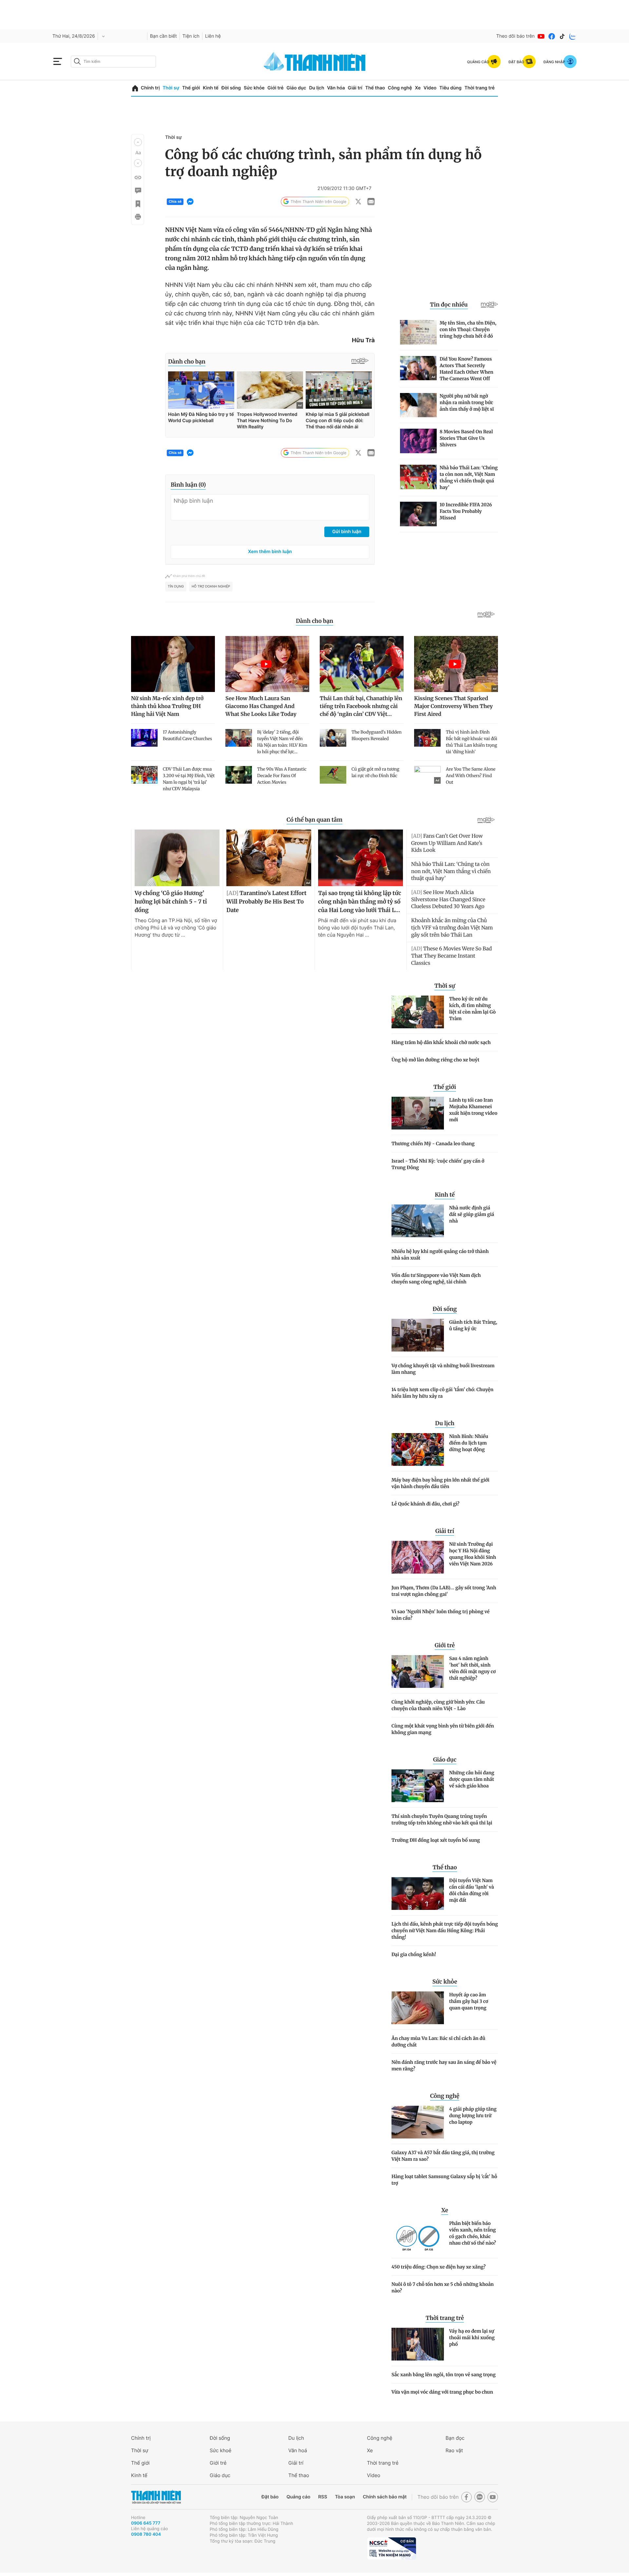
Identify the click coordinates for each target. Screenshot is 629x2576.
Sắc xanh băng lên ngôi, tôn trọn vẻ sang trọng (444, 2375)
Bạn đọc (455, 2438)
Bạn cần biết (163, 36)
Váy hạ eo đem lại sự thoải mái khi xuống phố (472, 2338)
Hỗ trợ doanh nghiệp (211, 587)
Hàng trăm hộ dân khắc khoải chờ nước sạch (441, 1042)
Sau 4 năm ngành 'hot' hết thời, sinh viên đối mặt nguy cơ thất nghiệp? (472, 1668)
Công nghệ (400, 88)
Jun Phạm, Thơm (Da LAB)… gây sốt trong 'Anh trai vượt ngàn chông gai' (444, 1591)
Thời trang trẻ (480, 88)
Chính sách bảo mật (385, 2497)
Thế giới (191, 88)
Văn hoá (298, 2450)
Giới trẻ (275, 88)
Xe (418, 88)
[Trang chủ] (135, 88)
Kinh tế (211, 88)
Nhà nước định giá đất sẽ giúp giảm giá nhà (472, 1214)
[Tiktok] (562, 36)
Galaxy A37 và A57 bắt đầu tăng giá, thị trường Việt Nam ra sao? (443, 2156)
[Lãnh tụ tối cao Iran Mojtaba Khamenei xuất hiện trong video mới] (418, 1113)
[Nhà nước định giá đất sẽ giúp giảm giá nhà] (418, 1221)
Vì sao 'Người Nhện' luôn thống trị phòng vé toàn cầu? (440, 1615)
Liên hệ (213, 36)
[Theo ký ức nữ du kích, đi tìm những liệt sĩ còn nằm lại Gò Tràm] (418, 1012)
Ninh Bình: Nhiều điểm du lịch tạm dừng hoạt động (469, 1443)
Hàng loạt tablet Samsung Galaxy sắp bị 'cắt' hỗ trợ (444, 2180)
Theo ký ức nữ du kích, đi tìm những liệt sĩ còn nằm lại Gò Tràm (472, 1009)
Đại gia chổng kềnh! (414, 1954)
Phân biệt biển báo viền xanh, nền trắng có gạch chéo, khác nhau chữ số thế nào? (473, 2233)
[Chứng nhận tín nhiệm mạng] (391, 2548)
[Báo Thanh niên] (156, 2497)
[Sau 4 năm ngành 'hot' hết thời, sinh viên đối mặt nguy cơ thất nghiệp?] (418, 1671)
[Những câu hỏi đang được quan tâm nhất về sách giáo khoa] (418, 1786)
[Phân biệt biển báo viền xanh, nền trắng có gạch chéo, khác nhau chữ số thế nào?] (418, 2236)
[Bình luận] (138, 191)
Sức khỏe (254, 88)
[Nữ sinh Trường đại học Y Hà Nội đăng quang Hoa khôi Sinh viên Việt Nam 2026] (418, 1557)
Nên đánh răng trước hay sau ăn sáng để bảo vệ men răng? (444, 2065)
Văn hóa (336, 88)
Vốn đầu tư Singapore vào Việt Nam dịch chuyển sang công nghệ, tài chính (436, 1279)
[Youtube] (541, 36)
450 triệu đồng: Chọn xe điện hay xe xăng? (438, 2267)
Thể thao (375, 88)
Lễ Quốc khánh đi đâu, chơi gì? (425, 1504)
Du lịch (316, 88)
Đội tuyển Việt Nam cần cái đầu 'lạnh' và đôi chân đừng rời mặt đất (472, 1890)
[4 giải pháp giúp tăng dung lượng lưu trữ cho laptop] (418, 2122)
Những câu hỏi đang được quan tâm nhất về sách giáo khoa (472, 1779)
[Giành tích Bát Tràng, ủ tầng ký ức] (418, 1335)
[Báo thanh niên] (314, 61)
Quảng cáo (298, 2497)
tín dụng (176, 587)
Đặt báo (270, 2497)
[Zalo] (573, 36)
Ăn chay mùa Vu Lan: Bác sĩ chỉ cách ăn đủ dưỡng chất (438, 2042)
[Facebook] (552, 36)
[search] (113, 62)
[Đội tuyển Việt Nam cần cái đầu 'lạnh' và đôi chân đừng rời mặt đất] (418, 1894)
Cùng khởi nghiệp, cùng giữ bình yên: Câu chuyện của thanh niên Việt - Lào (438, 1705)
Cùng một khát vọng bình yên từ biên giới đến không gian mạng (443, 1729)
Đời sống (231, 88)
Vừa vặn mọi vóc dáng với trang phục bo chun (442, 2392)
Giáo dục (296, 88)
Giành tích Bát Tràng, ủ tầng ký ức (473, 1325)
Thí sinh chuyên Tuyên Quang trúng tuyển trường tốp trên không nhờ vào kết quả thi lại (442, 1820)
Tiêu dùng (450, 88)
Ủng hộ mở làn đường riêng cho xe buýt (435, 1060)
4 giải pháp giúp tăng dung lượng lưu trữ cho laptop (473, 2116)
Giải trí (355, 88)
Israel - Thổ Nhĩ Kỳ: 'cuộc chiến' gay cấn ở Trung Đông (438, 1164)
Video (430, 88)
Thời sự (171, 88)
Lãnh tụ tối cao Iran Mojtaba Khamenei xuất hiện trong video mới (473, 1110)
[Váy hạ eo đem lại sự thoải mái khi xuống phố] (418, 2344)
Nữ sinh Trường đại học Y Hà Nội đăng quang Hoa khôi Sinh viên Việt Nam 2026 (473, 1554)
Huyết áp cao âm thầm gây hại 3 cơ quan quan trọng (469, 2001)
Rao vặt (454, 2450)
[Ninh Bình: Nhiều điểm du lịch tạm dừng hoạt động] (418, 1449)
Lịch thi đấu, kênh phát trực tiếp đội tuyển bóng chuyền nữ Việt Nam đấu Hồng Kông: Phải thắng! (445, 1931)
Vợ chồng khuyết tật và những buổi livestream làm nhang (443, 1369)
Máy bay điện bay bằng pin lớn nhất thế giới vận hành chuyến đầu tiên (440, 1483)
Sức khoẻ (220, 2450)
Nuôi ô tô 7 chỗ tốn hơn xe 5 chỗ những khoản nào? (443, 2287)
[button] (138, 142)
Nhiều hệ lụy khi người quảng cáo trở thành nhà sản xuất (440, 1255)
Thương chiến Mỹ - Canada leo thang (433, 1144)
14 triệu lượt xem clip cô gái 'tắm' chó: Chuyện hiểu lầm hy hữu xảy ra (442, 1393)
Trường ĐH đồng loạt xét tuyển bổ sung (436, 1840)
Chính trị (150, 88)
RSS (323, 2497)
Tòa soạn (345, 2497)
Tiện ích (191, 36)
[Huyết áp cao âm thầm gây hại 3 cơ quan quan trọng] (418, 2008)
